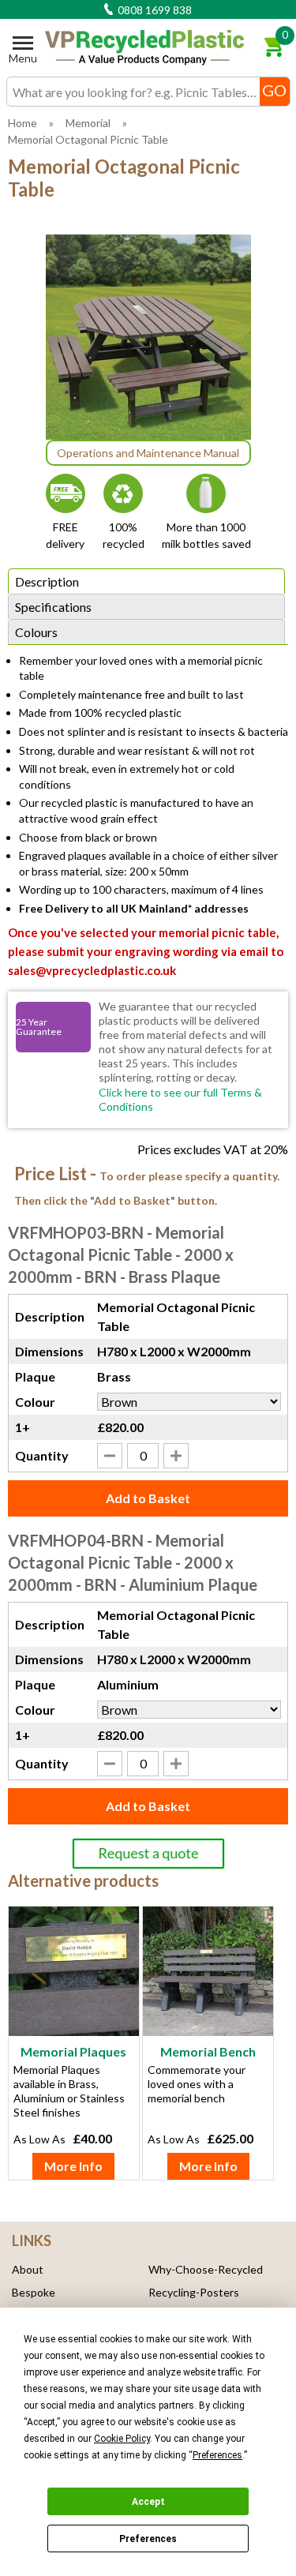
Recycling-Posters (194, 2292)
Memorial (88, 123)
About (28, 2269)
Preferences (148, 2539)
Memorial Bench (208, 2051)
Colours (36, 632)
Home (22, 123)
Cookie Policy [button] (122, 2439)
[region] (74, 1976)
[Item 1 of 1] (148, 337)
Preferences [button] (217, 2455)
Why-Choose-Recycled (206, 2269)
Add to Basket (148, 1498)
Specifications (53, 607)
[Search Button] (275, 92)
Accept (148, 2502)
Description (47, 581)
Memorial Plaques (73, 2051)
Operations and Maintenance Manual (148, 453)
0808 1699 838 (154, 10)
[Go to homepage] (144, 48)
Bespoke (34, 2292)
